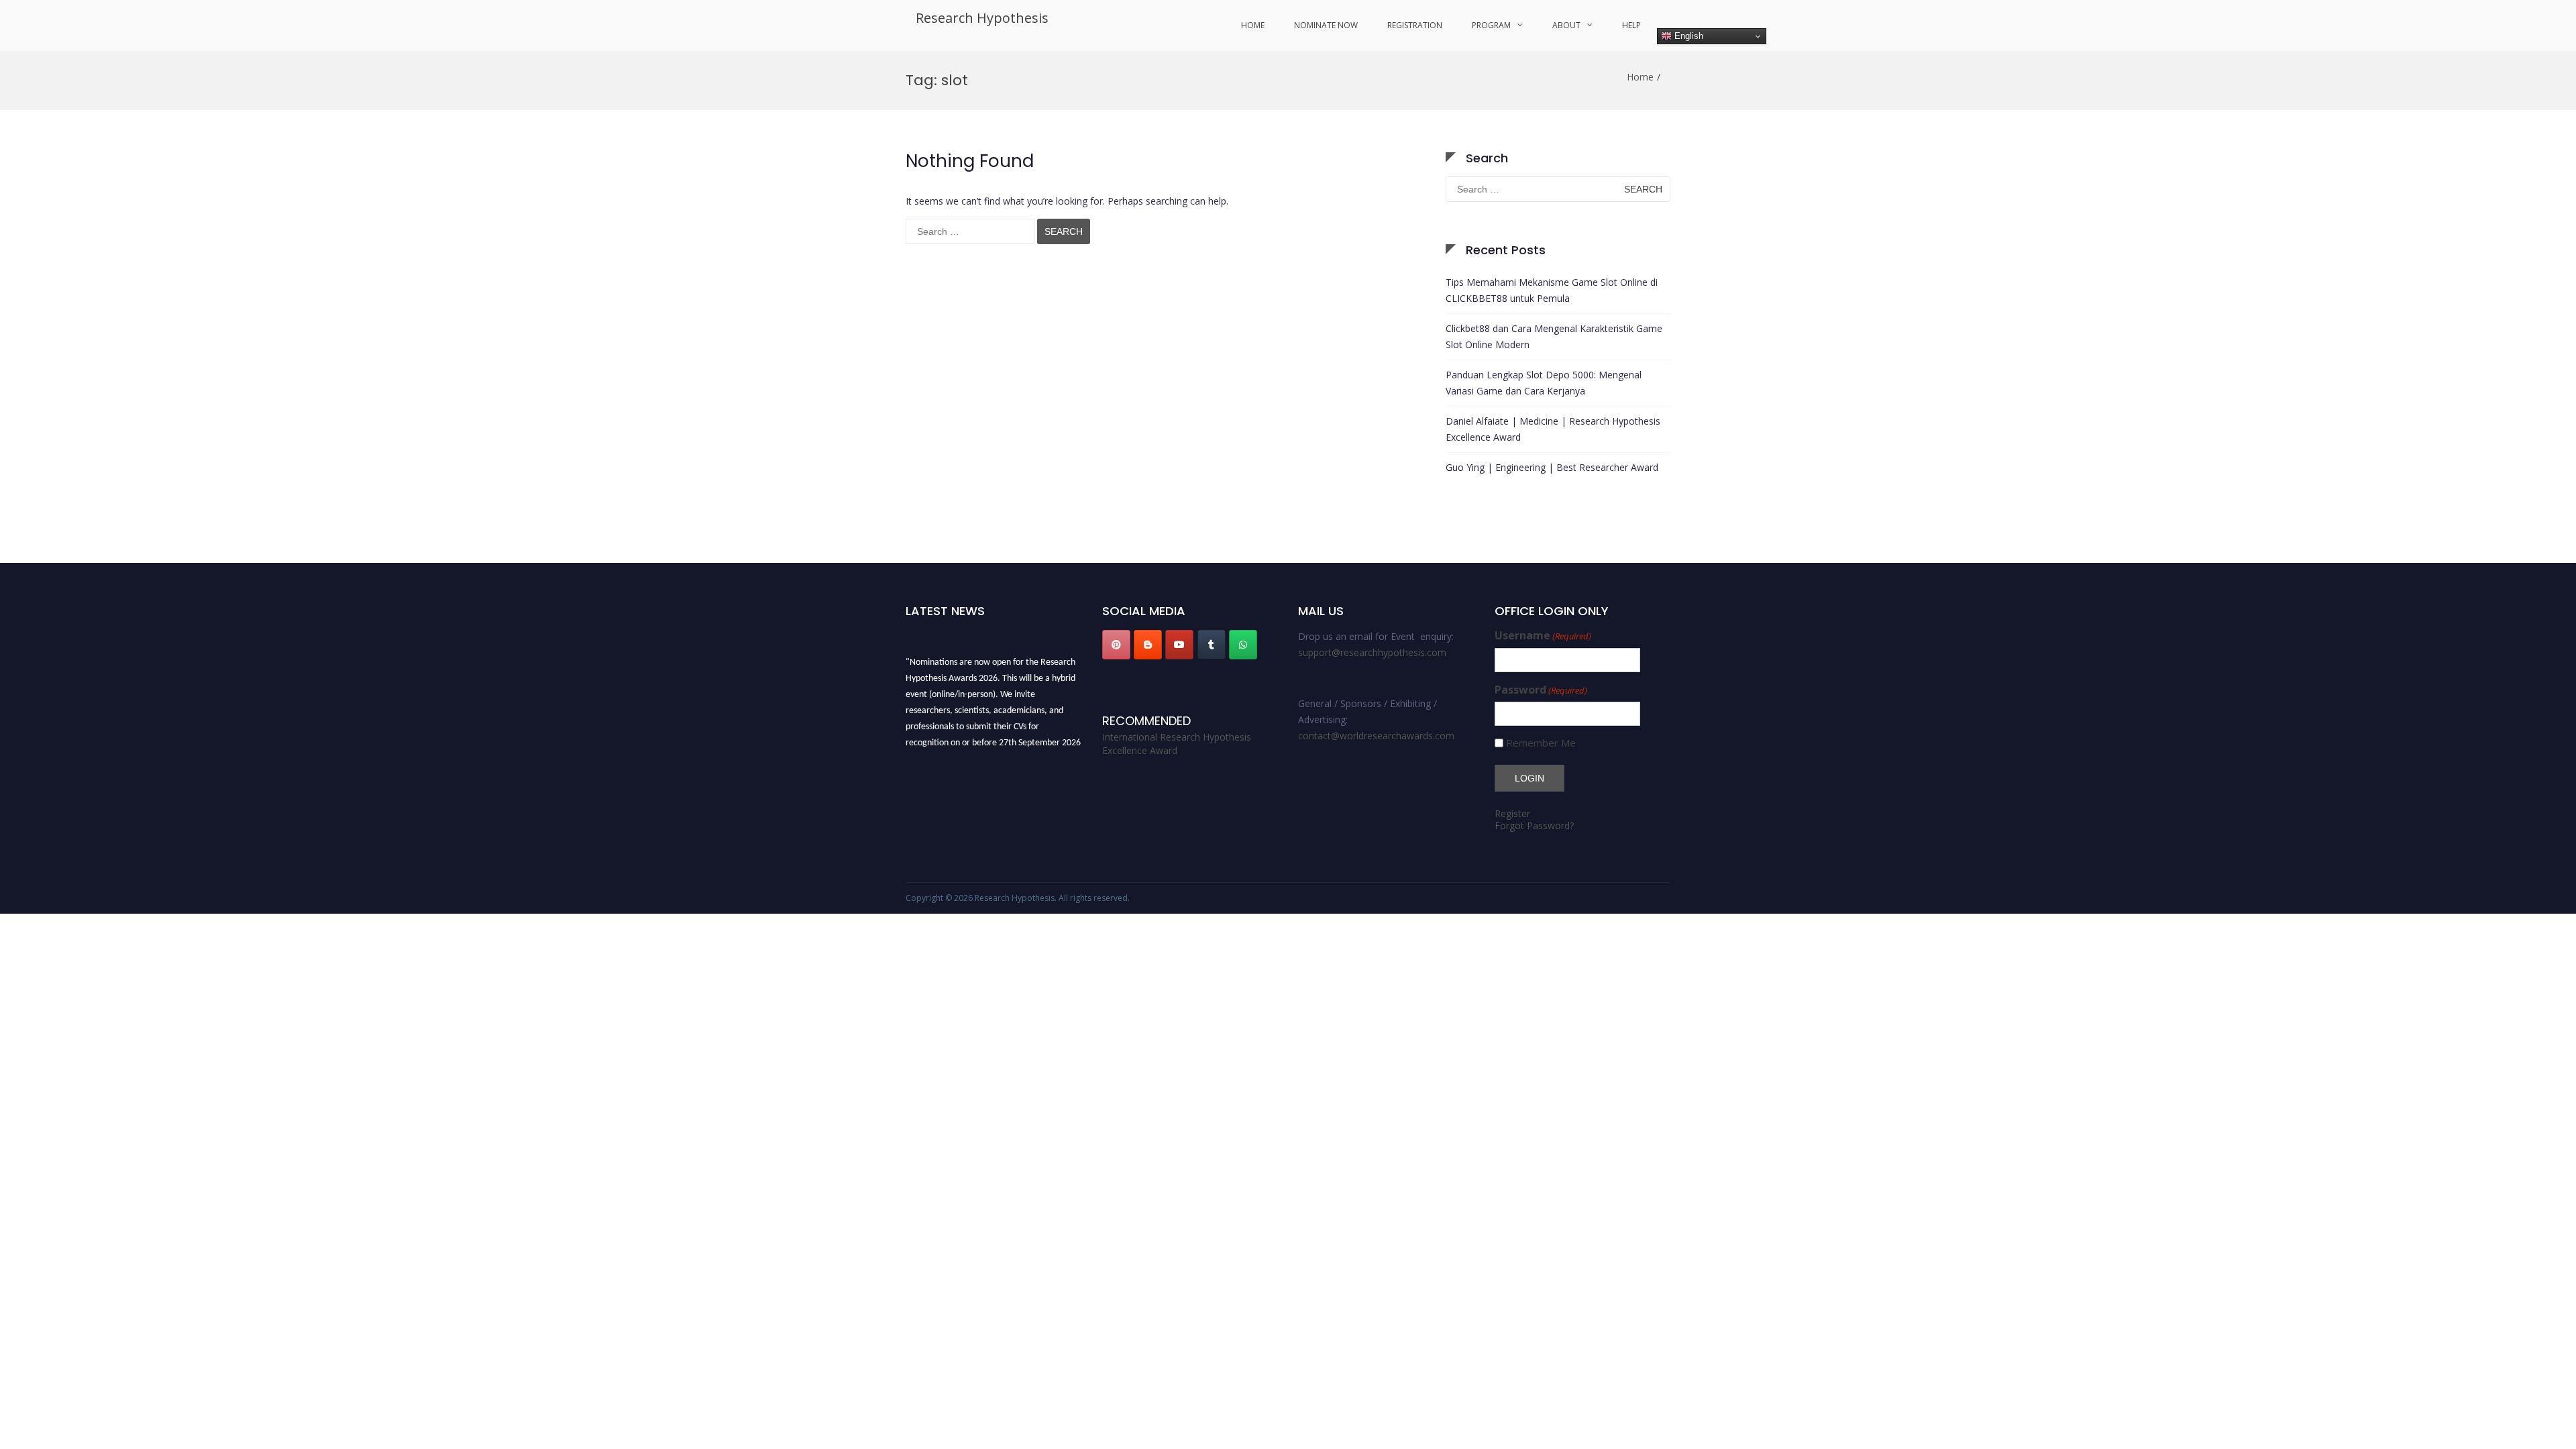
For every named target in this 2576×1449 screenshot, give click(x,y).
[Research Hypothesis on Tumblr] (1212, 645)
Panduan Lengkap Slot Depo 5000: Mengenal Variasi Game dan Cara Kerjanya (1544, 383)
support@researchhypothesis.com (1372, 652)
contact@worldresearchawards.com (1376, 736)
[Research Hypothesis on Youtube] (1179, 645)
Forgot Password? (1534, 825)
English (1687, 36)
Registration (1415, 25)
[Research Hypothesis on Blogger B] (1148, 645)
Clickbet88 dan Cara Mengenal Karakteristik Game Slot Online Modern (1554, 336)
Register (1512, 813)
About (1566, 25)
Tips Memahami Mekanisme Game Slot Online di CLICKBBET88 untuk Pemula (1552, 290)
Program (1491, 25)
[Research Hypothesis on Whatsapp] (1243, 645)
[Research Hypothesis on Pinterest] (1116, 645)
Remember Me (1541, 743)
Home (1253, 25)
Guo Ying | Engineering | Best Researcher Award (1552, 467)
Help (1631, 25)
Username (1543, 636)
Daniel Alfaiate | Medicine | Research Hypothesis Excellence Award (1553, 429)
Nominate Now (1326, 25)
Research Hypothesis (982, 18)
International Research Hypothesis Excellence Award (1177, 744)
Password (1541, 690)
